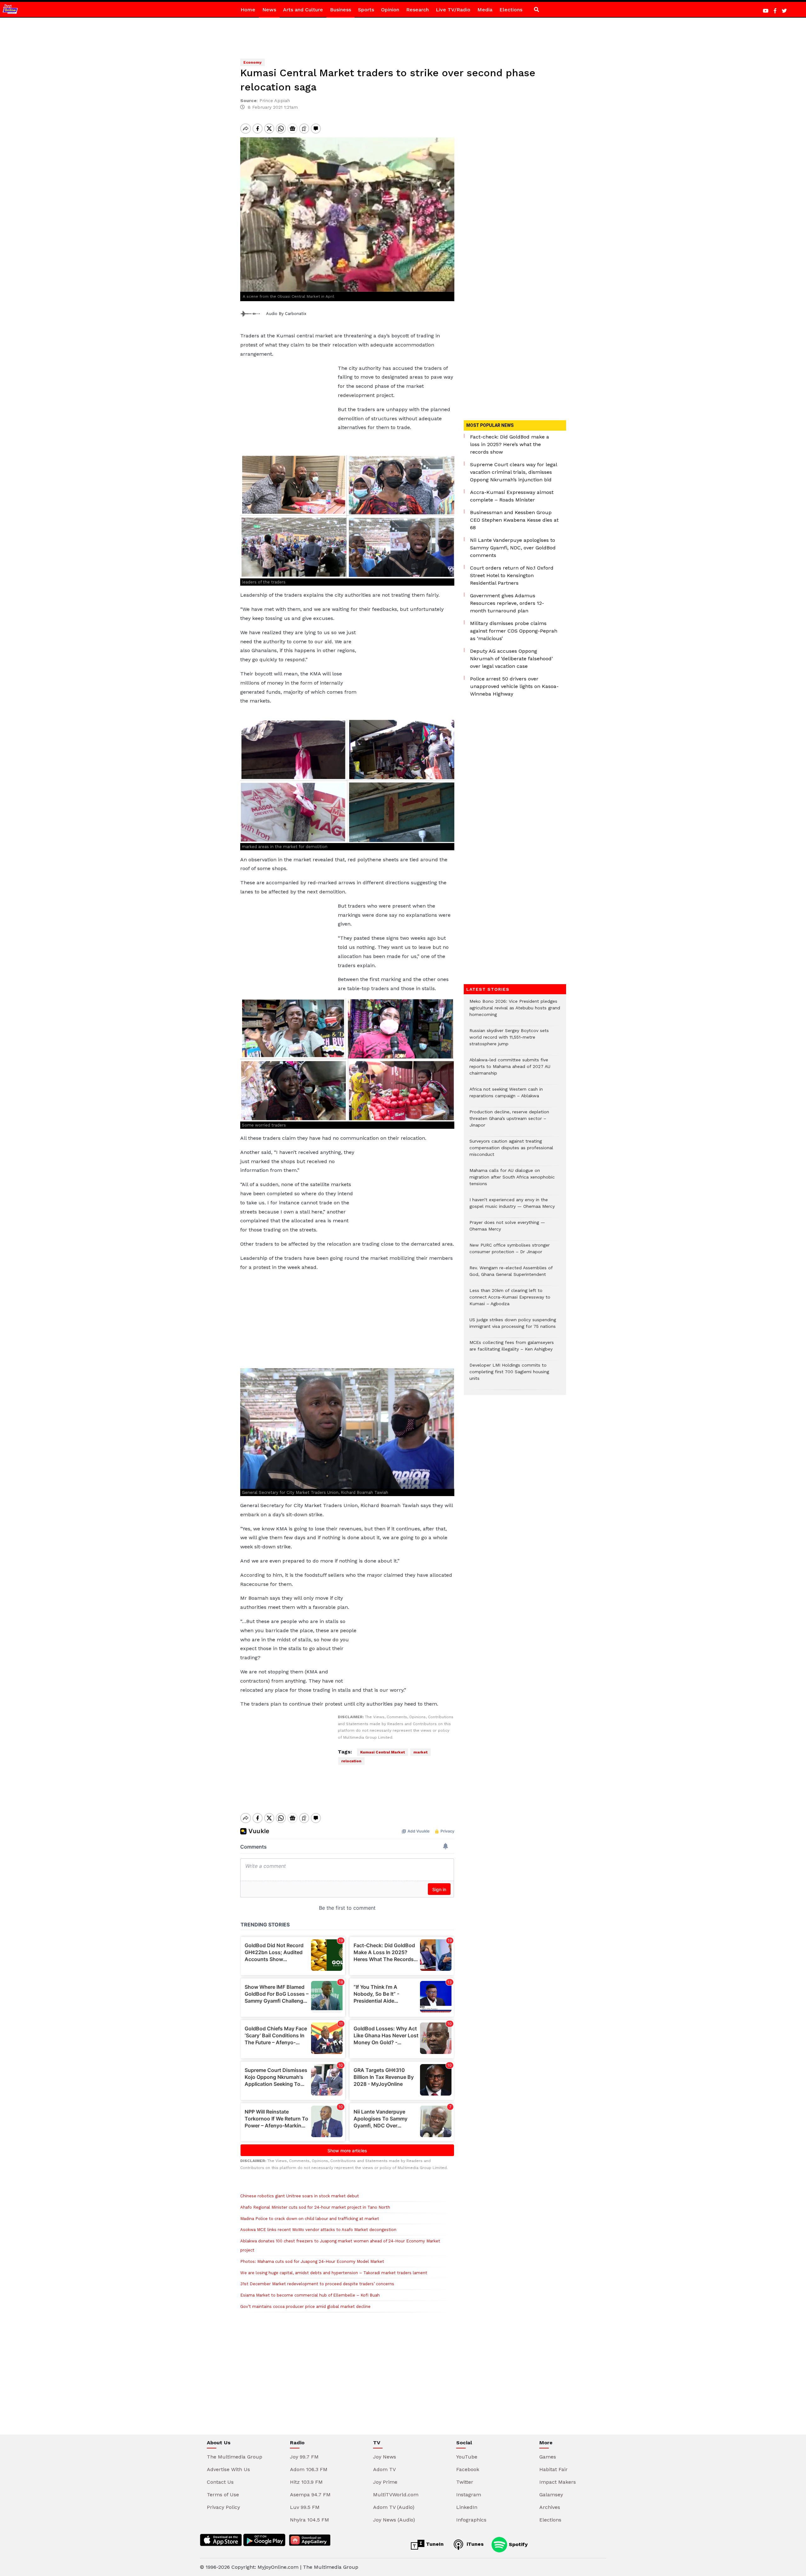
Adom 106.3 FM (309, 2469)
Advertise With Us (228, 2469)
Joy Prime (385, 2482)
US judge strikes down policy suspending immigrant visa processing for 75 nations (513, 1326)
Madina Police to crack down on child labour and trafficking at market (310, 2219)
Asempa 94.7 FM (310, 2495)
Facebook (468, 2469)
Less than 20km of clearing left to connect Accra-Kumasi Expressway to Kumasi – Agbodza (510, 1300)
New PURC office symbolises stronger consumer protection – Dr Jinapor (510, 1252)
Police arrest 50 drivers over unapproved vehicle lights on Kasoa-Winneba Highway (514, 686)
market (420, 1752)
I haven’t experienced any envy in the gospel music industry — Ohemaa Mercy (512, 1206)
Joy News (385, 2457)
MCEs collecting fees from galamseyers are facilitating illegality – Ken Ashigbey (512, 1349)
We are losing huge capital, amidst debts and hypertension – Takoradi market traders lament (334, 2273)
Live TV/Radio (453, 10)
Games (548, 2457)
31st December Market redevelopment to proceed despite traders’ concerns (317, 2284)
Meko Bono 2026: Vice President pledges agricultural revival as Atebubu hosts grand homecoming (515, 1011)
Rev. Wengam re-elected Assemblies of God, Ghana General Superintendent (511, 1274)
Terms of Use (223, 2495)
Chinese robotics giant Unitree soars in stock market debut (300, 2196)
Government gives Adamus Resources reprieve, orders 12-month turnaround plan (507, 603)
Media (485, 10)
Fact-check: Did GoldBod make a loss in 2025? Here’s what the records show (510, 444)
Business (341, 10)
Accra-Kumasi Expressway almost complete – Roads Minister (512, 496)
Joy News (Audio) (394, 2520)
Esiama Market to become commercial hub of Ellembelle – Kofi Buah (310, 2295)
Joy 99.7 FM (304, 2457)
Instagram (469, 2495)
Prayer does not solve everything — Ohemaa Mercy (507, 1229)
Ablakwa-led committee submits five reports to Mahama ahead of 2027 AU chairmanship (510, 1070)
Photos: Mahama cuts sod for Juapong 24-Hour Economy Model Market (312, 2261)
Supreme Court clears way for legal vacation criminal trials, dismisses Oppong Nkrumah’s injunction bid (514, 472)
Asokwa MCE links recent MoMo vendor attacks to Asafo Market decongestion (318, 2230)
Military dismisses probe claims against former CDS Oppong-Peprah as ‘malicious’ (514, 631)
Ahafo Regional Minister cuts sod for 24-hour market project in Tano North (315, 2207)
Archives (550, 2507)
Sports (366, 10)
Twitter (465, 2482)
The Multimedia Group (235, 2457)
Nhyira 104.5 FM (309, 2520)
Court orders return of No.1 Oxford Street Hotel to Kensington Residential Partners (512, 575)
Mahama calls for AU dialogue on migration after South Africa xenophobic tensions (512, 1180)
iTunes (474, 2544)
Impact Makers (558, 2482)
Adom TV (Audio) (394, 2507)
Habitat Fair (553, 2469)
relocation (351, 1761)
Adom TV (384, 2469)
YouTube (467, 2457)
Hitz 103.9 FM (306, 2482)
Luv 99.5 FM (305, 2507)
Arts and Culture (303, 10)
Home (248, 10)
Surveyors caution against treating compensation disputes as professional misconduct (511, 1151)
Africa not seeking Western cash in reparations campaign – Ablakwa (506, 1096)
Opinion (390, 10)
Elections (511, 10)
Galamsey (551, 2495)
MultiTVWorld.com (396, 2495)
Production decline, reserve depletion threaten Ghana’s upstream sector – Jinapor (509, 1122)
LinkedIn (467, 2507)
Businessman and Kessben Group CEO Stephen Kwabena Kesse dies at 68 (514, 520)
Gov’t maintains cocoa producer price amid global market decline (305, 2306)
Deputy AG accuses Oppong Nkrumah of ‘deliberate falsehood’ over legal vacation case (511, 659)
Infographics (471, 2520)
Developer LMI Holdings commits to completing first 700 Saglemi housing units (509, 1375)
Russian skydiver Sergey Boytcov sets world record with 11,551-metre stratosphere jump (509, 1040)
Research (417, 10)
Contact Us (220, 2482)
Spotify (517, 2544)
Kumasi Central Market (383, 1752)
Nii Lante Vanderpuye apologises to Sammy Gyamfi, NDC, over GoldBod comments (513, 548)
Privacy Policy (223, 2507)
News (269, 10)
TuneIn (434, 2544)
